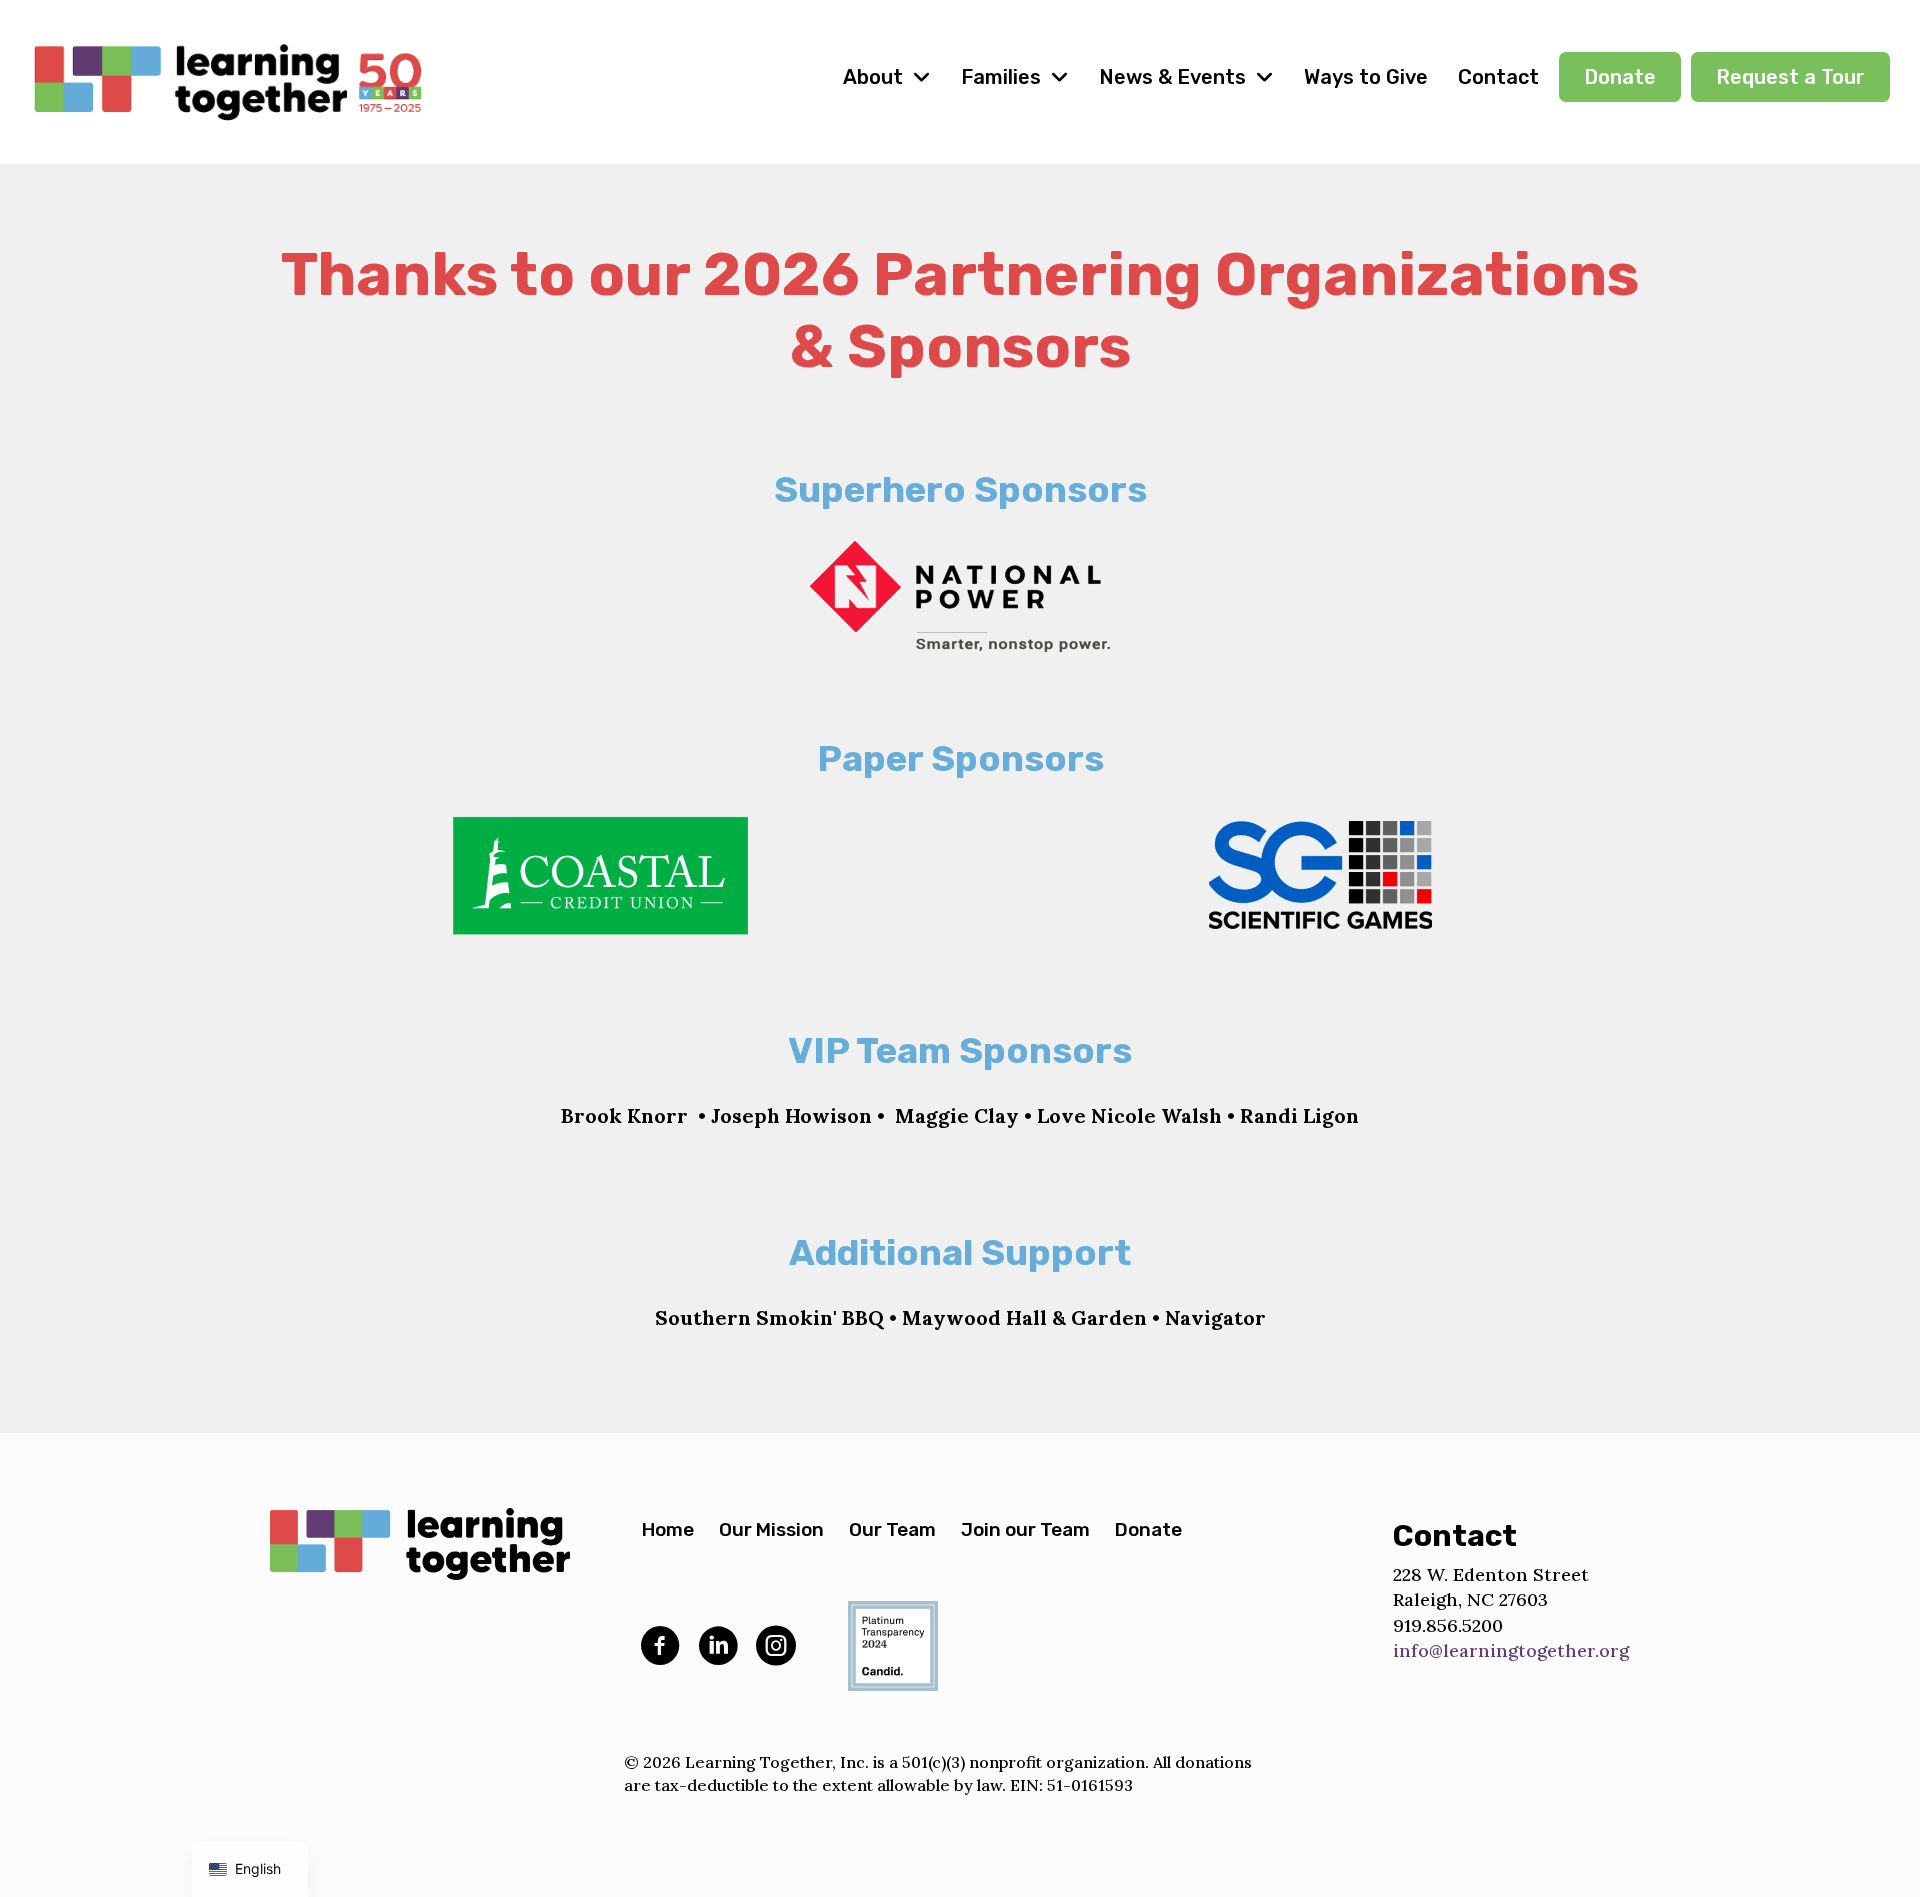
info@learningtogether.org (1511, 1650)
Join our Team (1025, 1529)
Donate (1148, 1529)
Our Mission (771, 1529)
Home (668, 1529)
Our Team (892, 1529)
